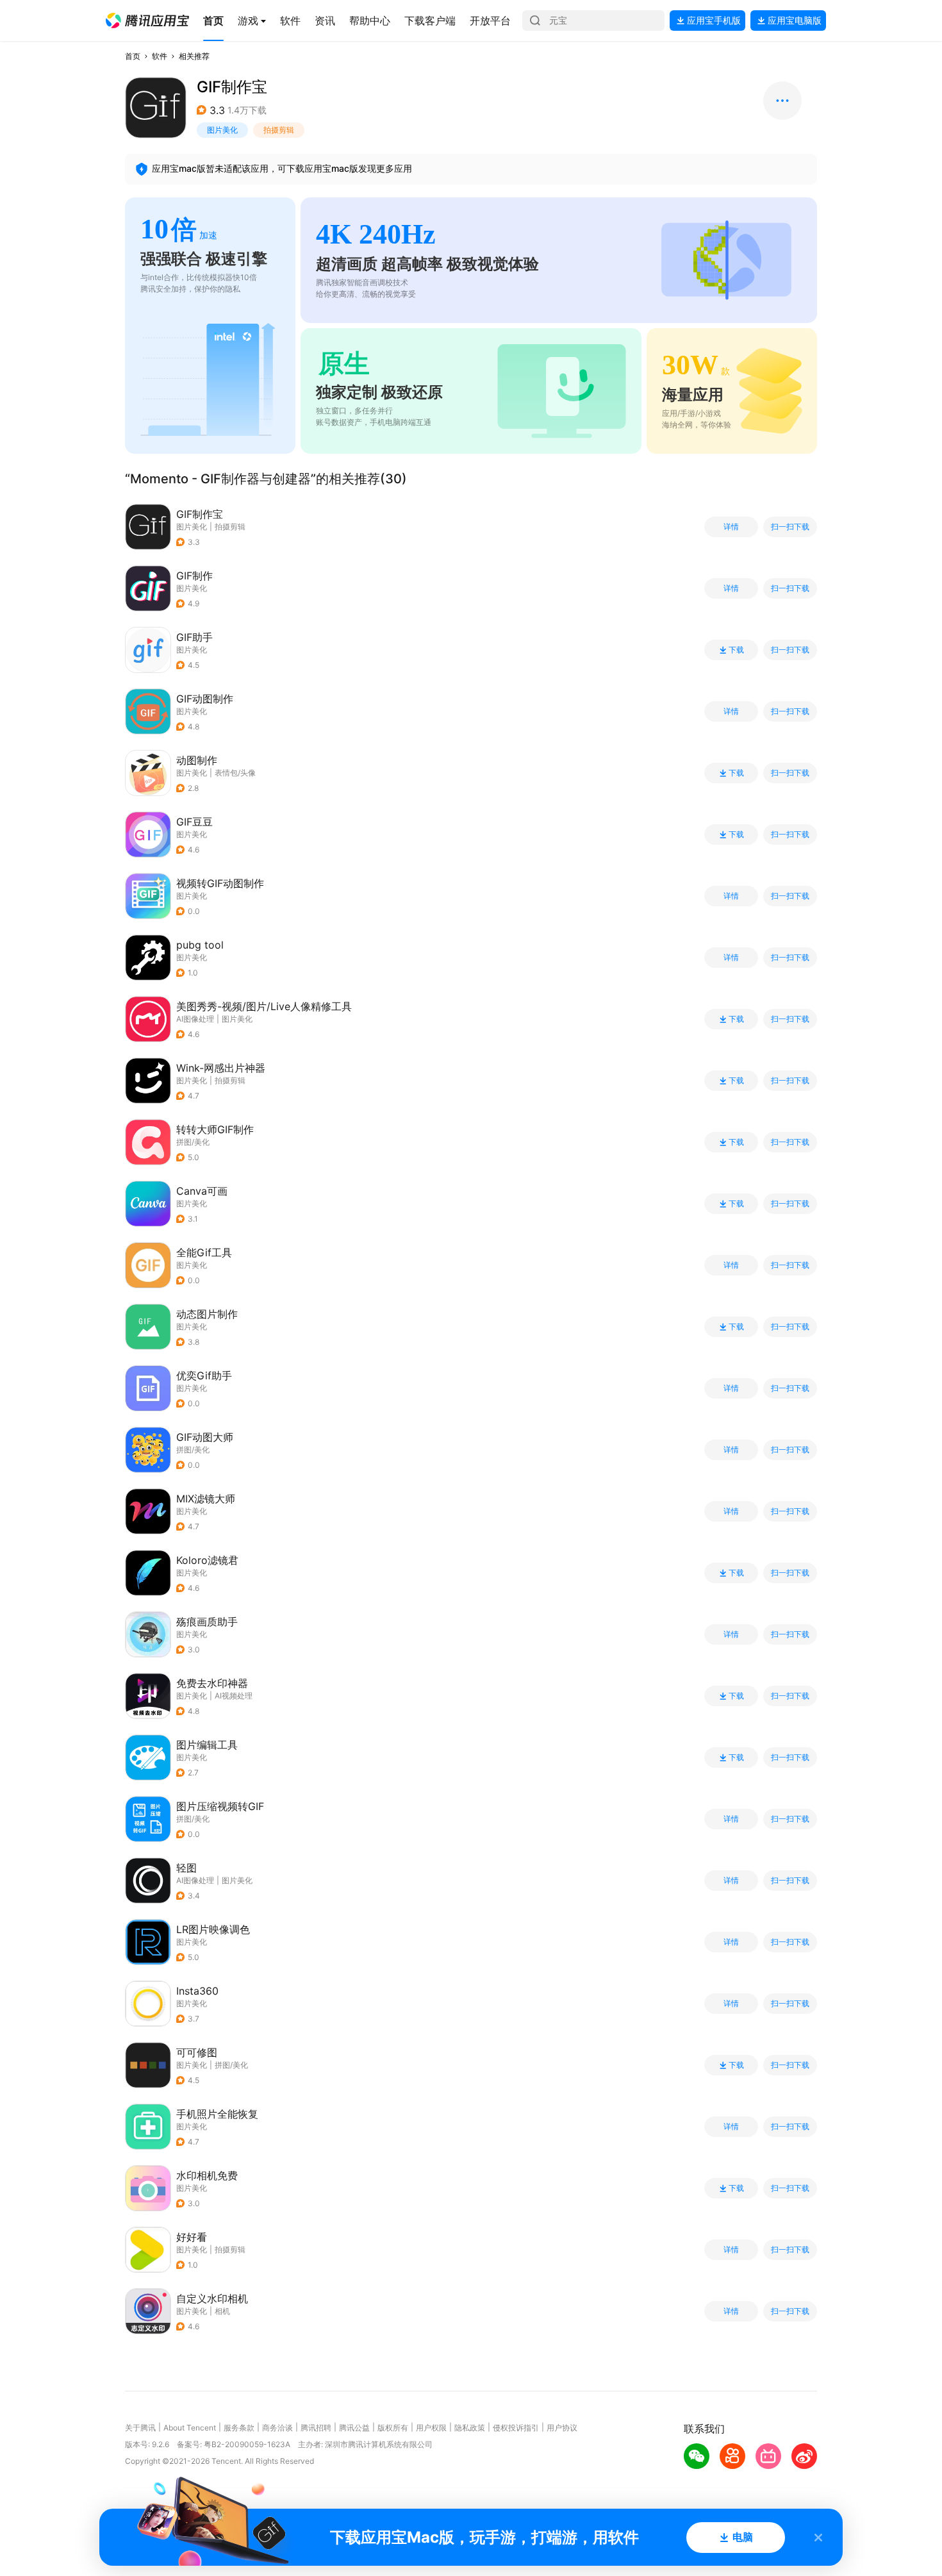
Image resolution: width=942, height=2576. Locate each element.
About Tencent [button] (190, 2428)
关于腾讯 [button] (140, 2428)
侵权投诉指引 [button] (516, 2428)
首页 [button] (133, 56)
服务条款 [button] (239, 2428)
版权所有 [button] (393, 2428)
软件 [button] (160, 56)
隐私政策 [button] (470, 2428)
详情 (731, 527)
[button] (147, 21)
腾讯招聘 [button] (316, 2428)
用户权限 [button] (431, 2428)
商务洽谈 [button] (277, 2428)
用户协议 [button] (562, 2428)
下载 (736, 650)
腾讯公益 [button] (354, 2428)
